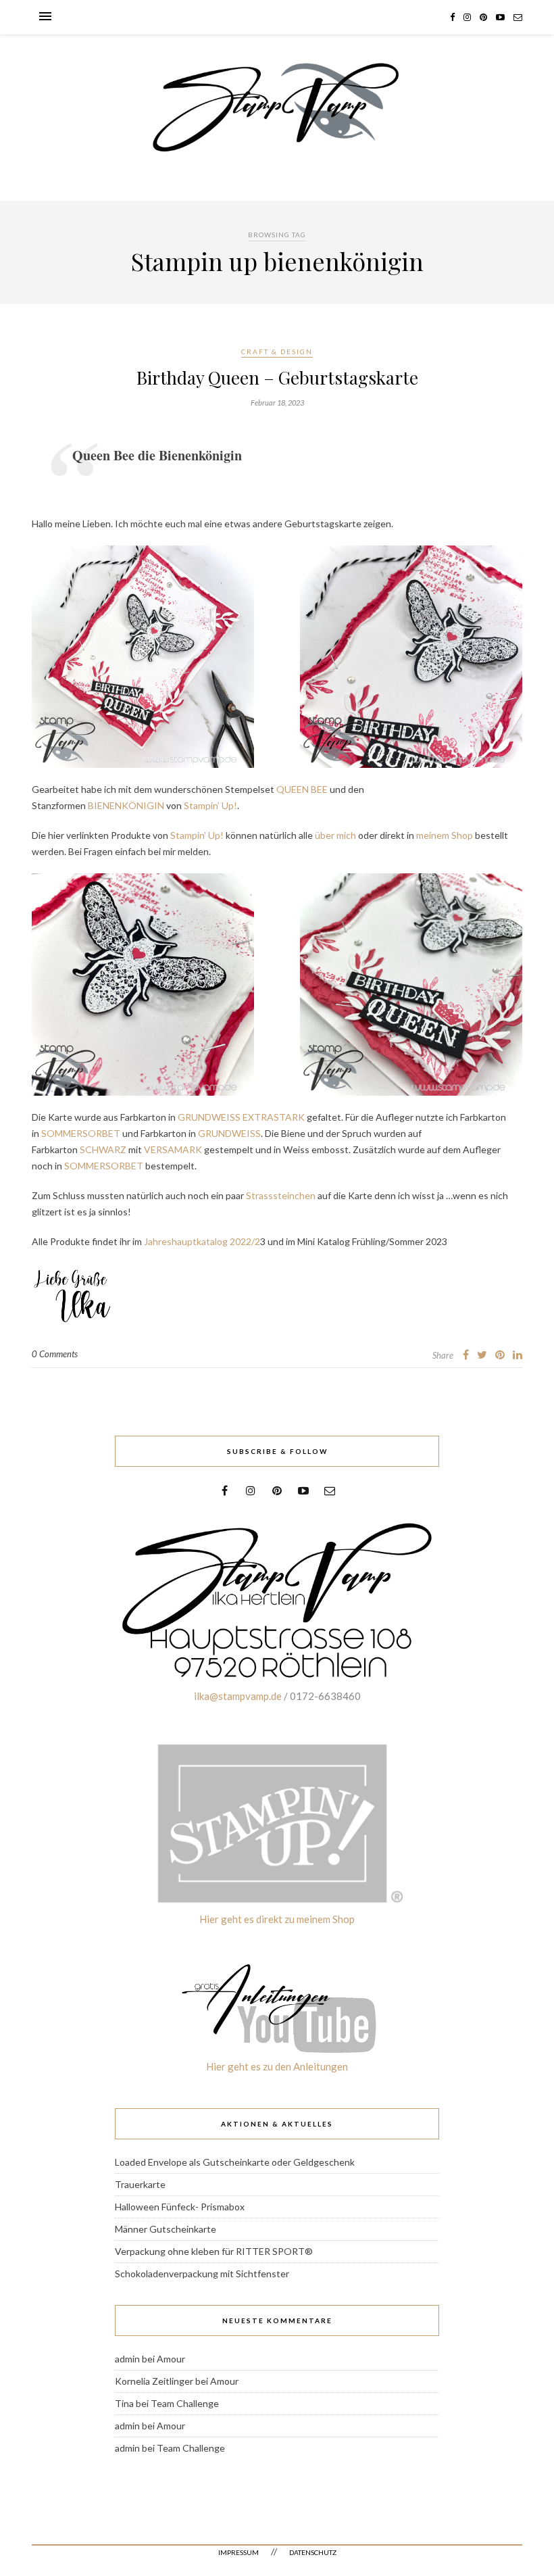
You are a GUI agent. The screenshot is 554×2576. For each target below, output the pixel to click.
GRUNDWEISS (229, 1133)
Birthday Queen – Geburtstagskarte (277, 378)
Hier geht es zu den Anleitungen (277, 2066)
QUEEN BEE (302, 789)
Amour (171, 2359)
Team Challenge (185, 2403)
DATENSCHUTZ (313, 2552)
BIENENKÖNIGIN (126, 805)
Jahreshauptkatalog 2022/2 (202, 1241)
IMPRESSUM (238, 2552)
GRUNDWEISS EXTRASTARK (241, 1117)
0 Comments (55, 1354)
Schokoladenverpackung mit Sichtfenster (202, 2274)
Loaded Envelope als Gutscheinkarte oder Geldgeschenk (235, 2162)
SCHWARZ (103, 1149)
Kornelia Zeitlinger (154, 2381)
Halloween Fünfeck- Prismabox (180, 2207)
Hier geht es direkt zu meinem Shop (277, 1919)
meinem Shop (445, 835)
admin (127, 2359)
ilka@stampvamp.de (238, 1696)
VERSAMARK (173, 1149)
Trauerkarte (140, 2184)
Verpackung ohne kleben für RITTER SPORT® (214, 2251)
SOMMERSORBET (81, 1133)
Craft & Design (277, 351)
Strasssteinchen (281, 1195)
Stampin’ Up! (210, 805)
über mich (335, 835)
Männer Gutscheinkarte (166, 2229)
